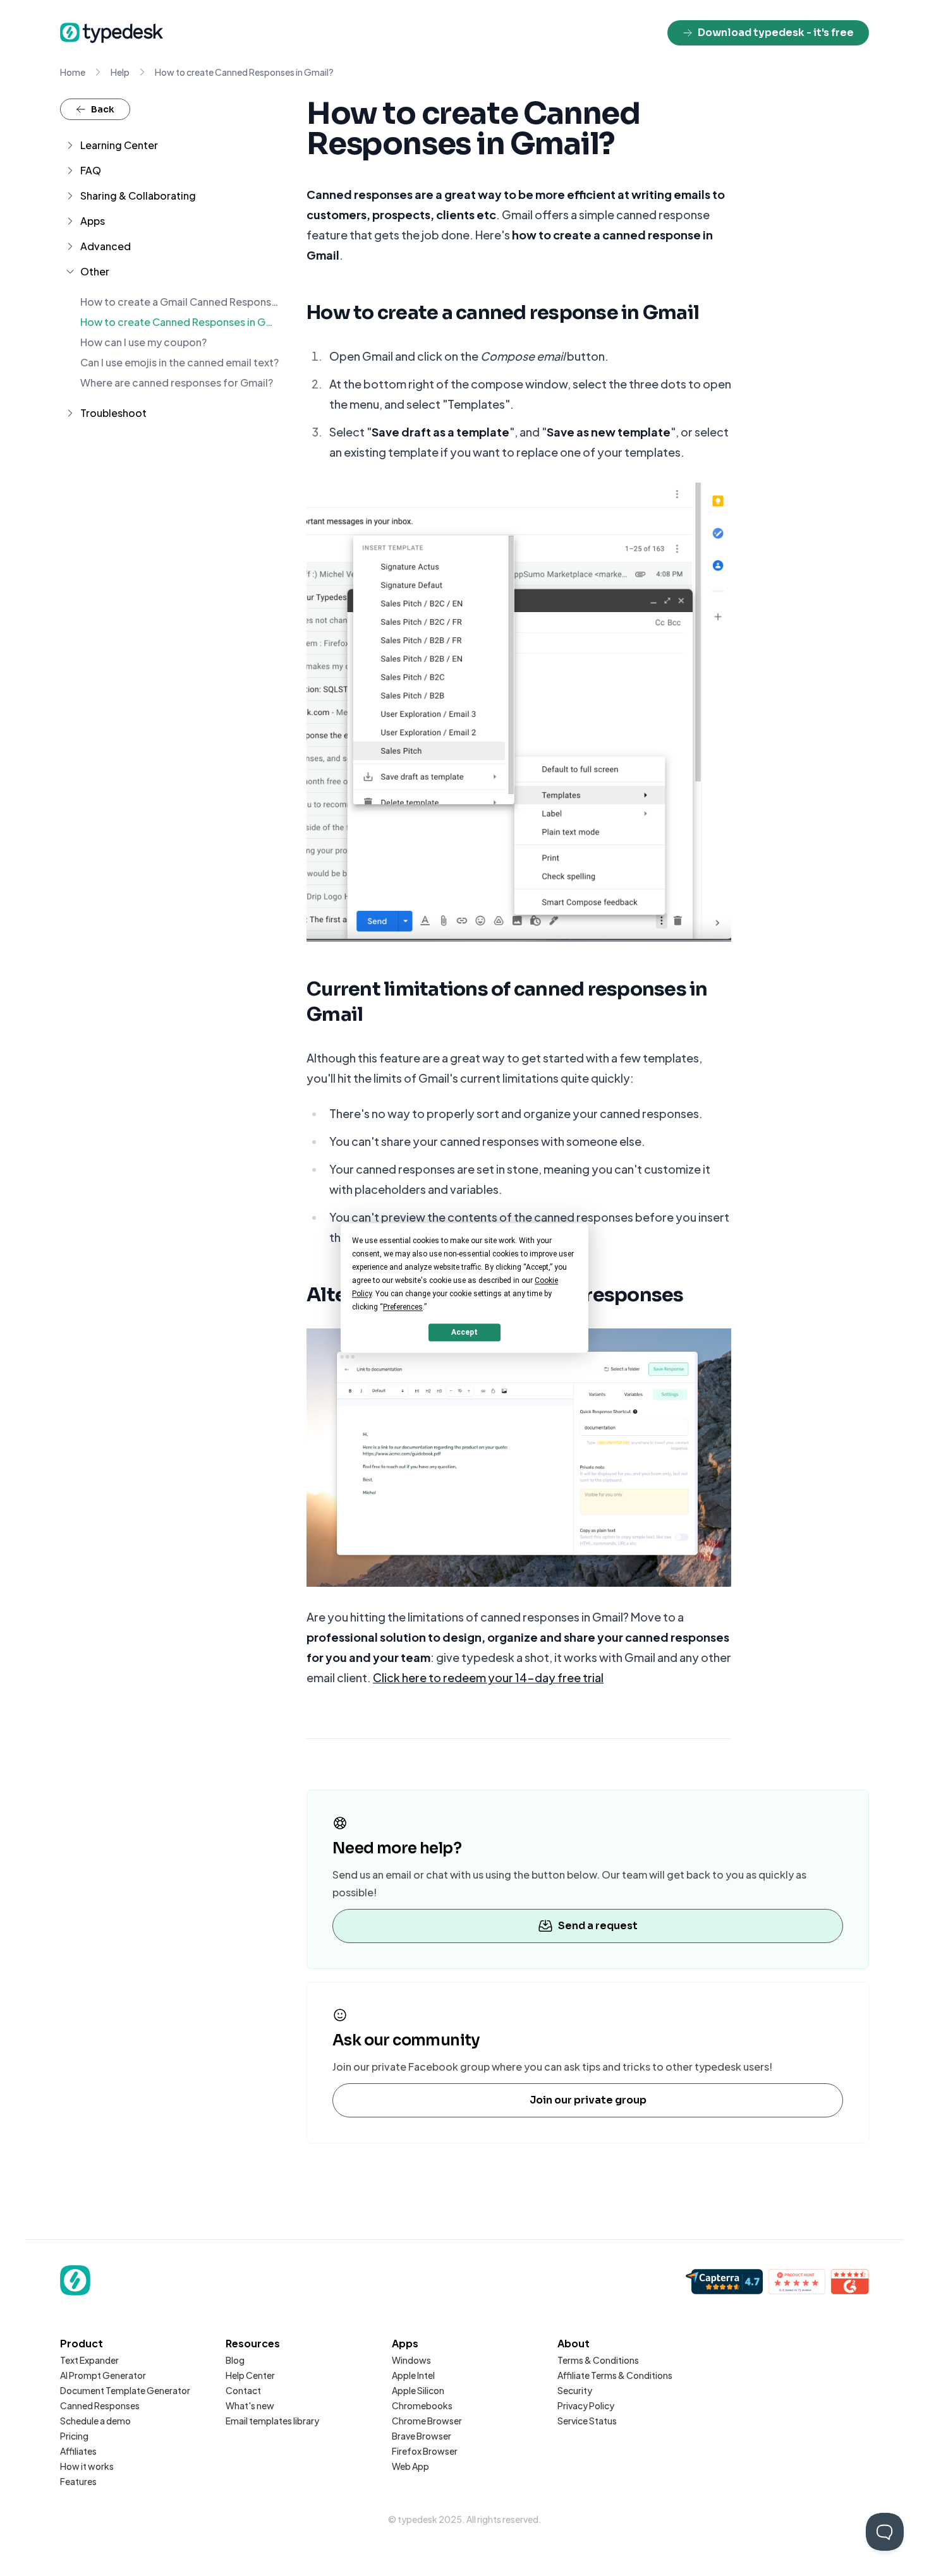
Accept (464, 1332)
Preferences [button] (403, 1307)
